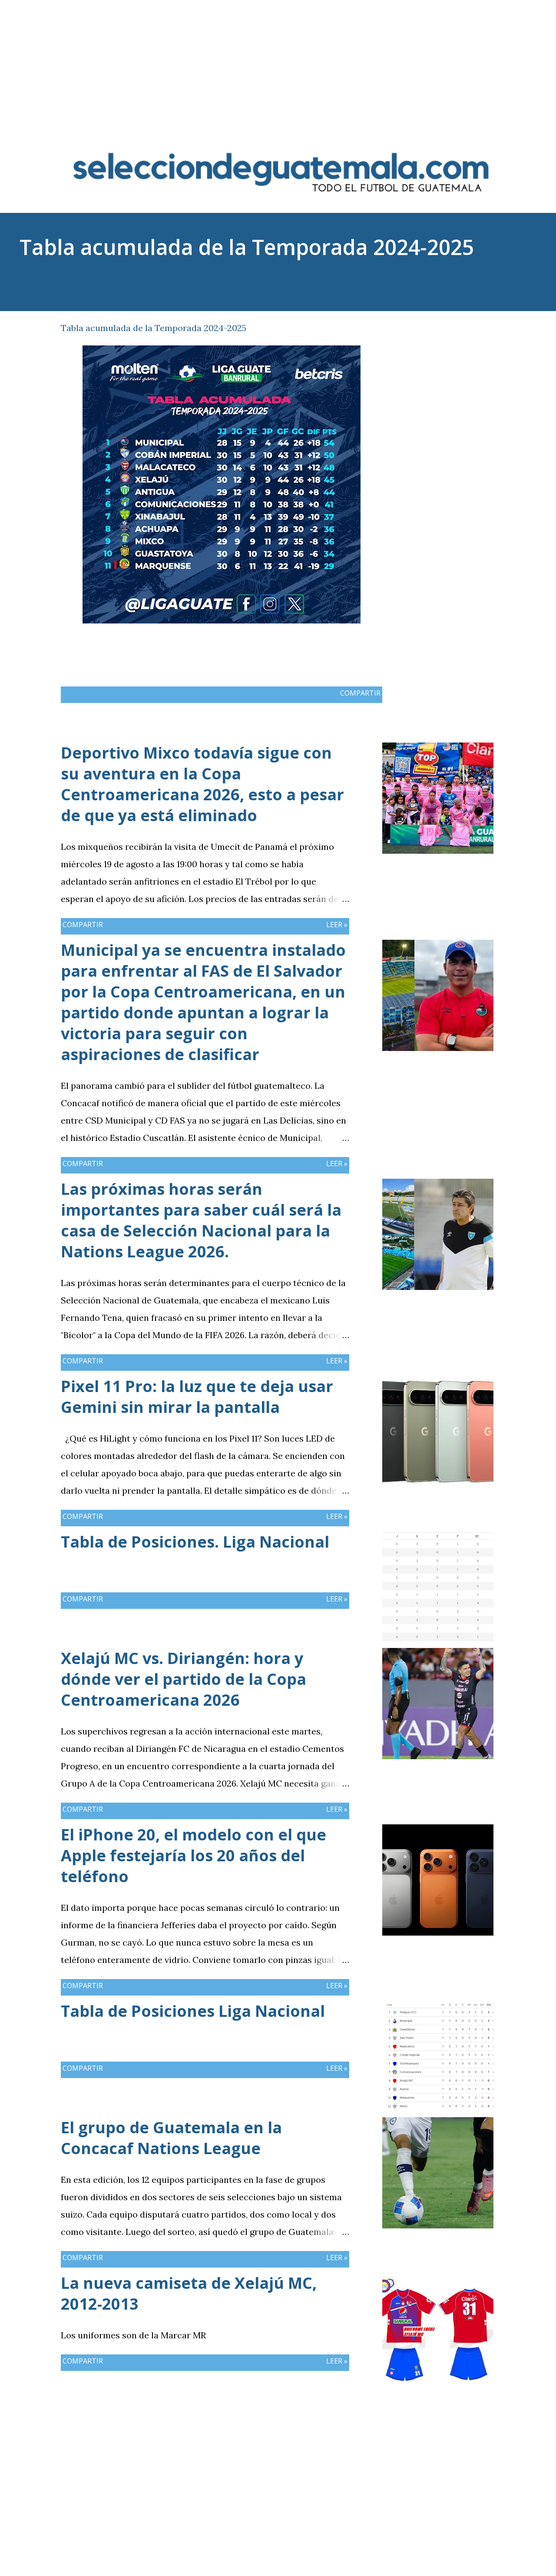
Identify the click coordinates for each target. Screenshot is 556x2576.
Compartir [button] (452, 326)
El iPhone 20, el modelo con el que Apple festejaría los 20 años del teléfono (194, 1855)
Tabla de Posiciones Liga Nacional (193, 2011)
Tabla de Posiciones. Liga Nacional (195, 1542)
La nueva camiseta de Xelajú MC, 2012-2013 (189, 2293)
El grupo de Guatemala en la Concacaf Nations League (171, 2138)
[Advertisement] (278, 61)
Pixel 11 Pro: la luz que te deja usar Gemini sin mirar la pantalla (197, 1397)
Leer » (337, 925)
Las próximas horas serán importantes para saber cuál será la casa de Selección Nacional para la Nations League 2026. (201, 1220)
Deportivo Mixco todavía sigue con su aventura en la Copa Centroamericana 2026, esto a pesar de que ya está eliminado (202, 784)
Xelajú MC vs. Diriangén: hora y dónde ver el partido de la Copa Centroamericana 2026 (184, 1679)
